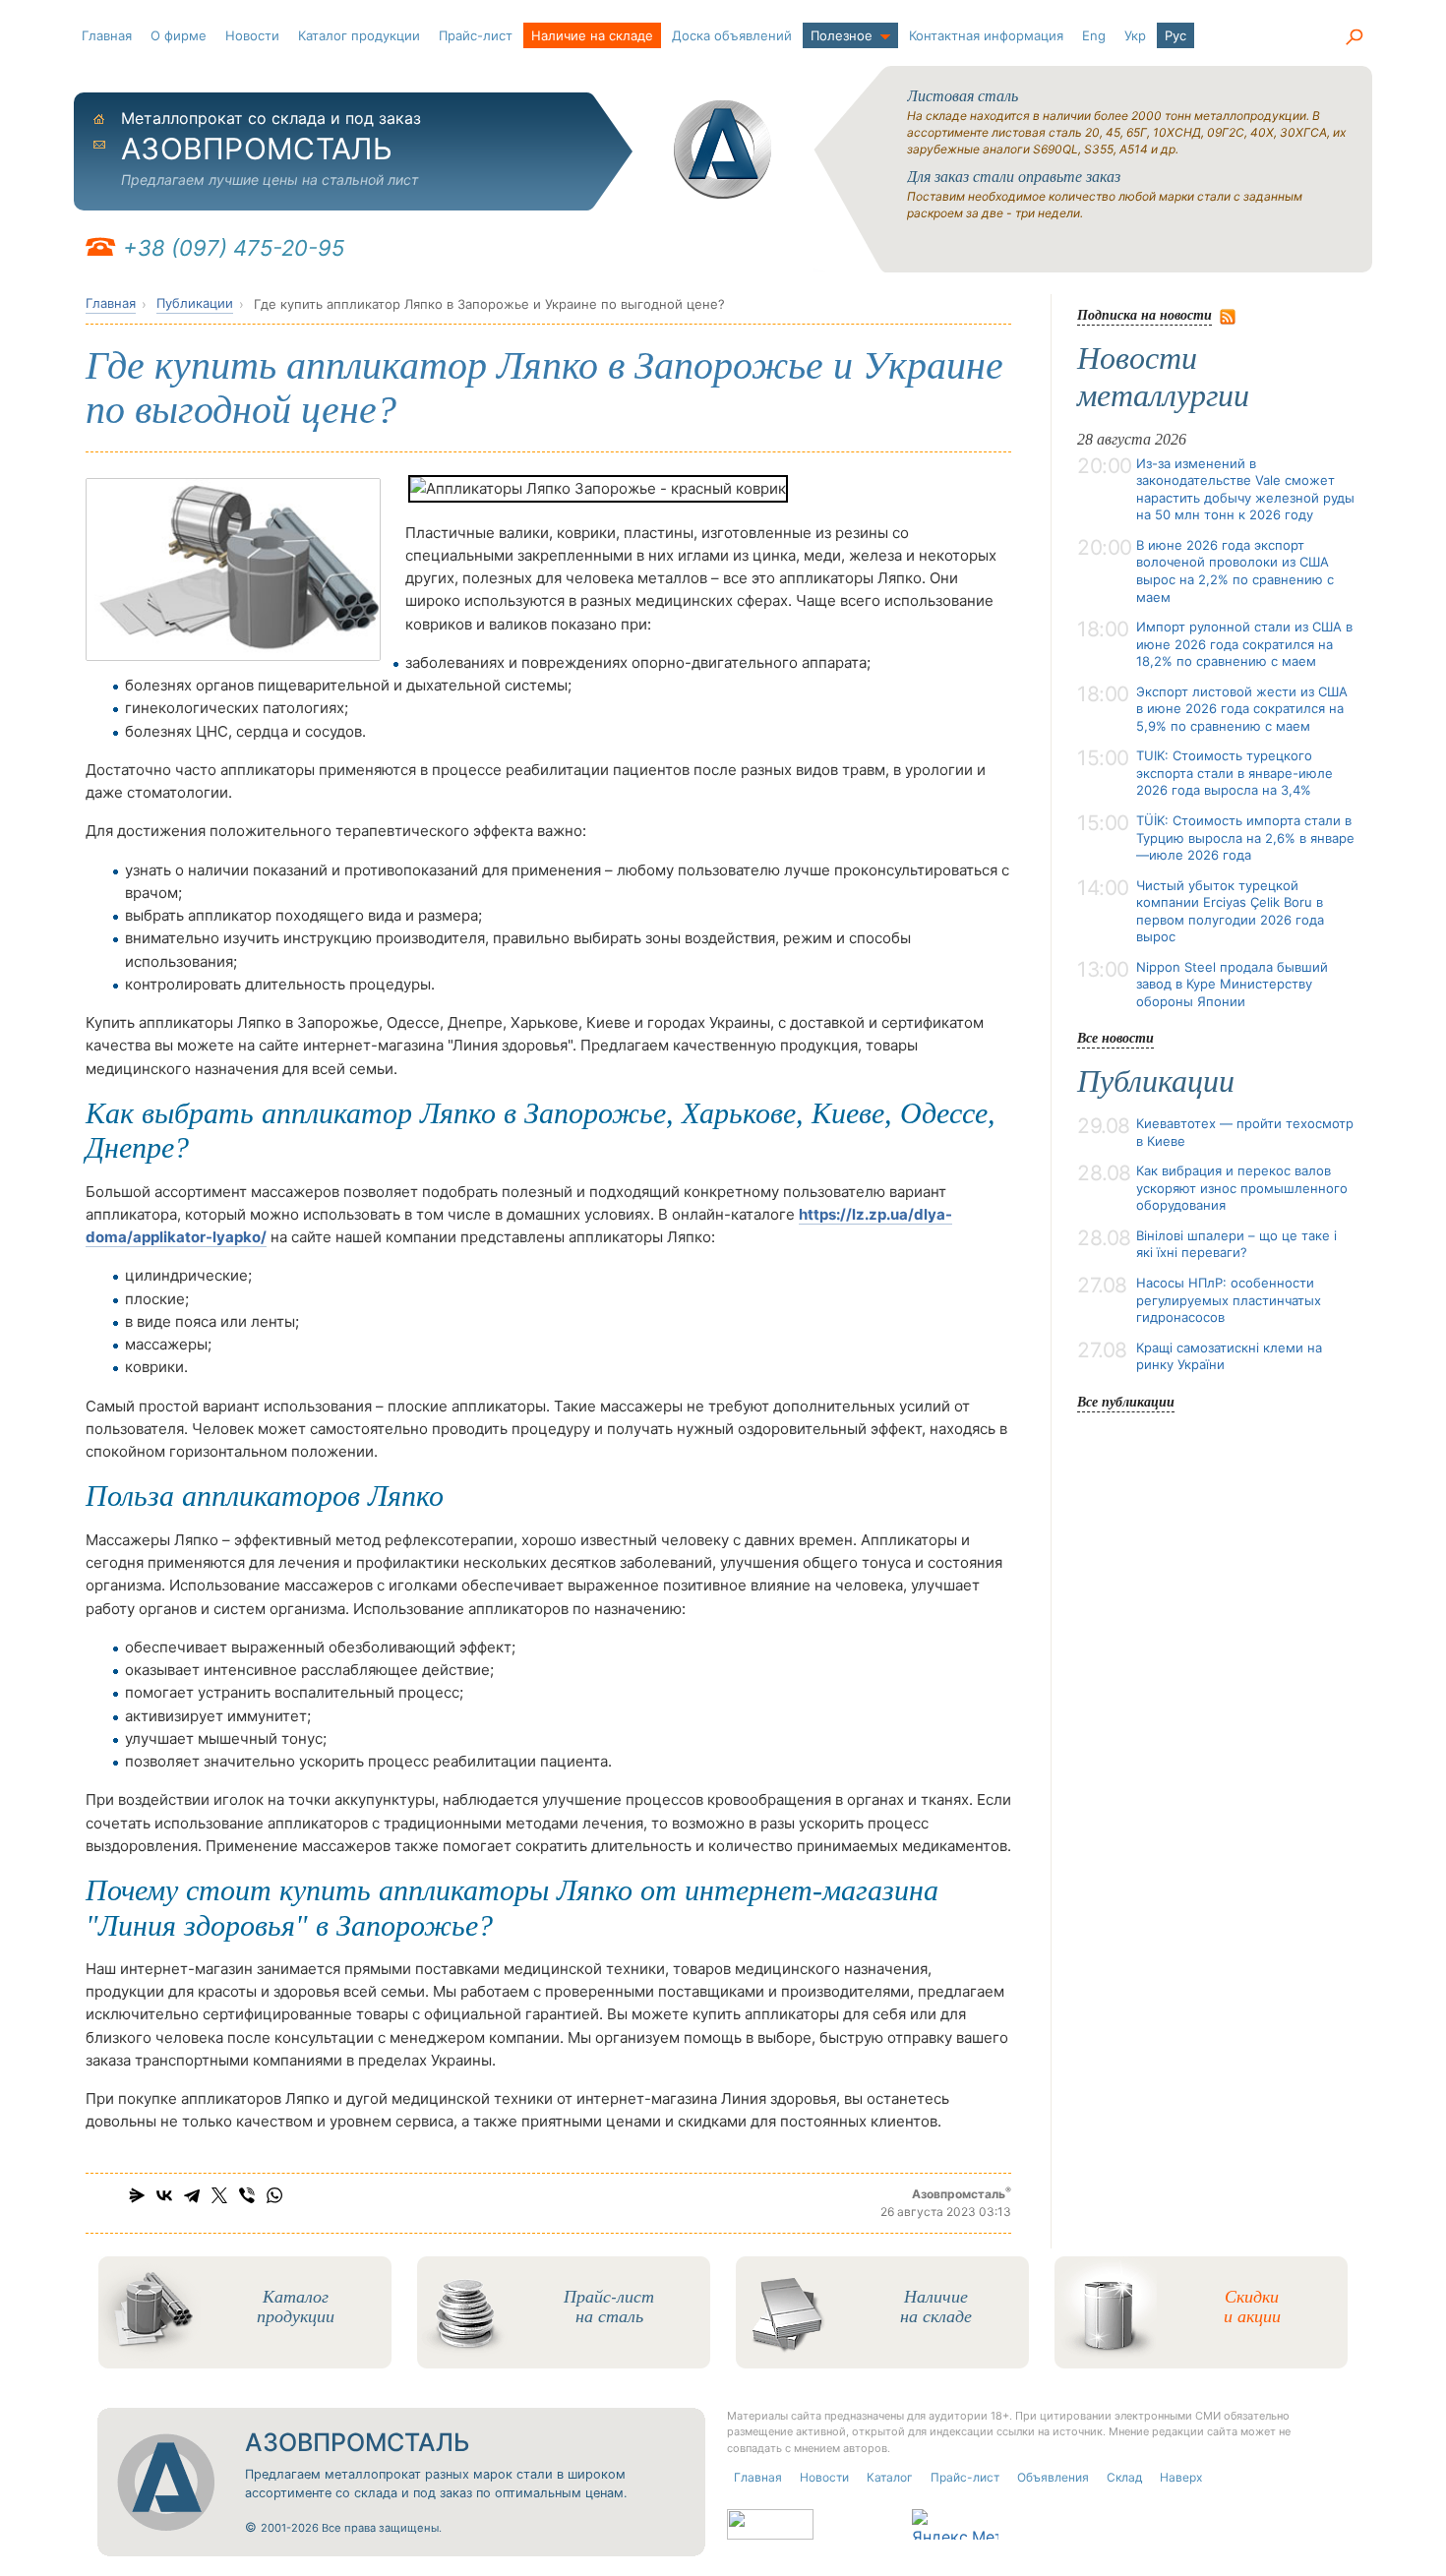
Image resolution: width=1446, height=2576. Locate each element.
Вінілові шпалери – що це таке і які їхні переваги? (1236, 1244)
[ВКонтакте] (164, 2195)
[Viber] (247, 2195)
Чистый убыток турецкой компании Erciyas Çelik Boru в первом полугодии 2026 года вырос (1230, 911)
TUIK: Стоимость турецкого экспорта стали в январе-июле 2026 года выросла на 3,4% (1235, 773)
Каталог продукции (359, 35)
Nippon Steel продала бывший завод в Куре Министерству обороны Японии (1232, 984)
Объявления (1053, 2477)
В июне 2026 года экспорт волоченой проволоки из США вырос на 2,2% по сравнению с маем (1235, 571)
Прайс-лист (476, 35)
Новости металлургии (1163, 377)
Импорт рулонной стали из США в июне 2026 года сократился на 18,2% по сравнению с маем (1244, 644)
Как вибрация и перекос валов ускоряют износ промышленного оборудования (1242, 1188)
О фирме (179, 35)
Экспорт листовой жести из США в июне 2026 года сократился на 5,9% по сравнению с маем (1242, 709)
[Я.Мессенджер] (137, 2195)
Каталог (890, 2477)
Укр (1135, 35)
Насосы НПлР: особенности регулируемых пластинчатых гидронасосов (1229, 1300)
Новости (252, 35)
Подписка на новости (1145, 314)
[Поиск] (1354, 37)
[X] (219, 2195)
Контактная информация (986, 35)
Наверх (1181, 2477)
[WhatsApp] (274, 2195)
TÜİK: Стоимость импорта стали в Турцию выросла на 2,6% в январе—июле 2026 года (1245, 838)
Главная (107, 35)
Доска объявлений (732, 35)
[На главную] (723, 150)
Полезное (842, 35)
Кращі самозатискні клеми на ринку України (1229, 1356)
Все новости (1115, 1037)
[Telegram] (192, 2195)
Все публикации (1126, 1401)
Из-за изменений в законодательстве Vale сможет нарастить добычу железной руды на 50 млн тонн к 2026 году (1245, 489)
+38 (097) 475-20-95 (234, 248)
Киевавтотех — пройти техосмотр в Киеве (1245, 1132)
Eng (1094, 35)
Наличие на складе (592, 35)
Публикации (195, 303)
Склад (1124, 2477)
